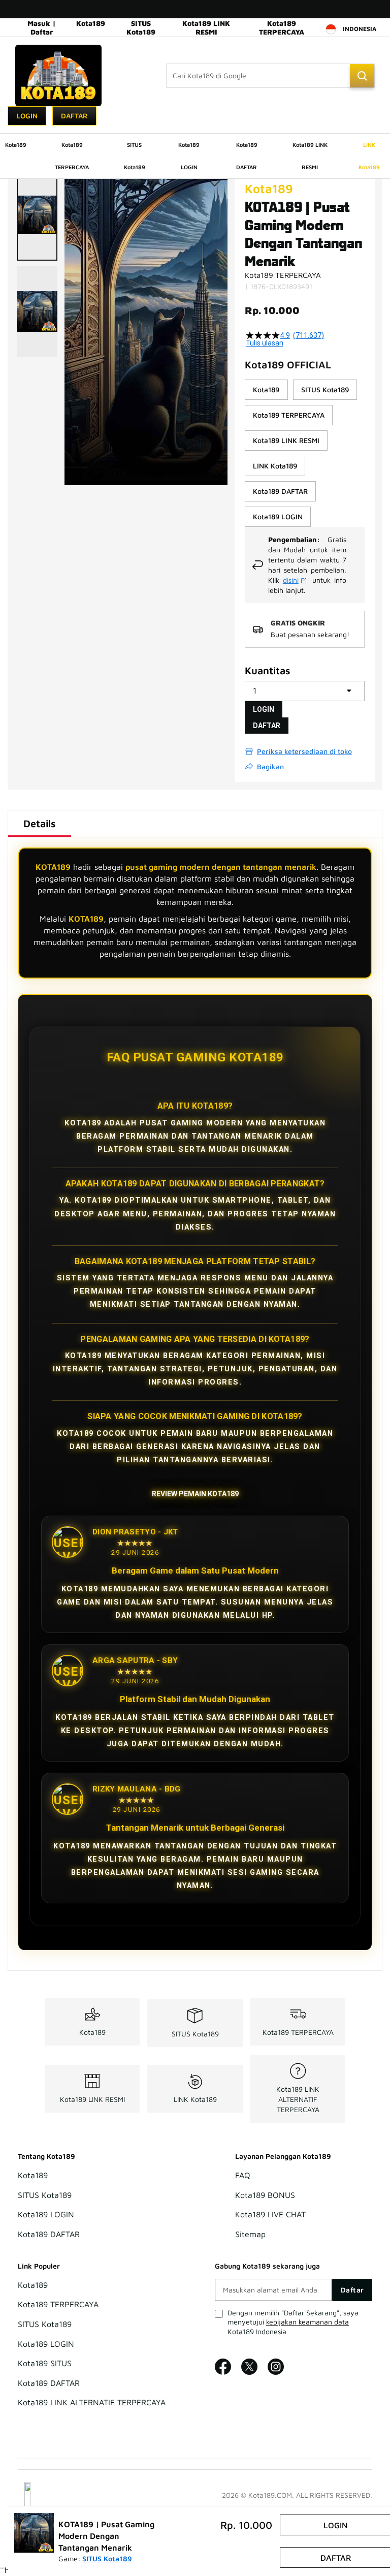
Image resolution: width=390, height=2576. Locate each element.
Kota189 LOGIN (46, 2215)
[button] (37, 215)
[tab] (40, 824)
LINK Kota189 (195, 2099)
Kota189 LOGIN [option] (278, 516)
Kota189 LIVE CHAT (270, 2215)
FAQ (243, 2175)
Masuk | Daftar (42, 27)
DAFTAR (267, 726)
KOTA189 (53, 867)
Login (27, 116)
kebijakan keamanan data (307, 2322)
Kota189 (91, 23)
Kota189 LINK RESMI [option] (286, 440)
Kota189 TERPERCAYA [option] (289, 415)
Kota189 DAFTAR (49, 2234)
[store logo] (58, 75)
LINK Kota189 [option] (275, 466)
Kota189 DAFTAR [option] (280, 491)
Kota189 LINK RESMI (206, 27)
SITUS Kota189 (141, 27)
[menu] (195, 156)
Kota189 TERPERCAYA (282, 27)
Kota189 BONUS (265, 2195)
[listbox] (305, 453)
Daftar (74, 116)
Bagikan (270, 766)
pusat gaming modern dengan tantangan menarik (221, 867)
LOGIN (264, 709)
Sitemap (250, 2234)
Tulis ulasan (265, 343)
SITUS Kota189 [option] (325, 389)
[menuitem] (16, 145)
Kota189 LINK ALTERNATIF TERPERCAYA (298, 2099)
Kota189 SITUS (45, 2364)
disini (291, 580)
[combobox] (270, 76)
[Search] (362, 76)
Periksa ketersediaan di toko (304, 751)
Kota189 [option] (266, 389)
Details (40, 823)
